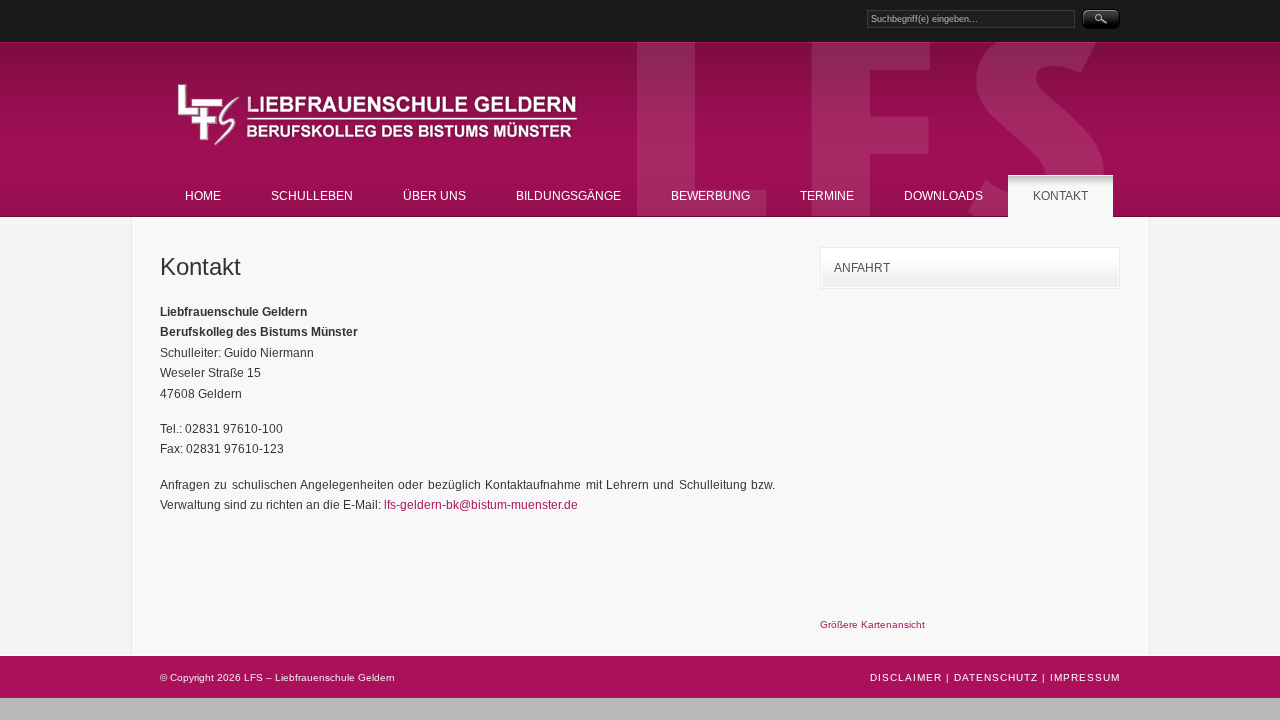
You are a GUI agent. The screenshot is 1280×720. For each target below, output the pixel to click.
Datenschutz (996, 677)
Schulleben (312, 196)
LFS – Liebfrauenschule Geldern (385, 115)
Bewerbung (710, 196)
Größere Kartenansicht (872, 624)
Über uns (434, 196)
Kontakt (1060, 196)
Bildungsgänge (568, 196)
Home (203, 196)
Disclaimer (906, 677)
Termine (827, 196)
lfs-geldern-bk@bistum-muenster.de (481, 505)
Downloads (943, 196)
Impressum (1085, 677)
